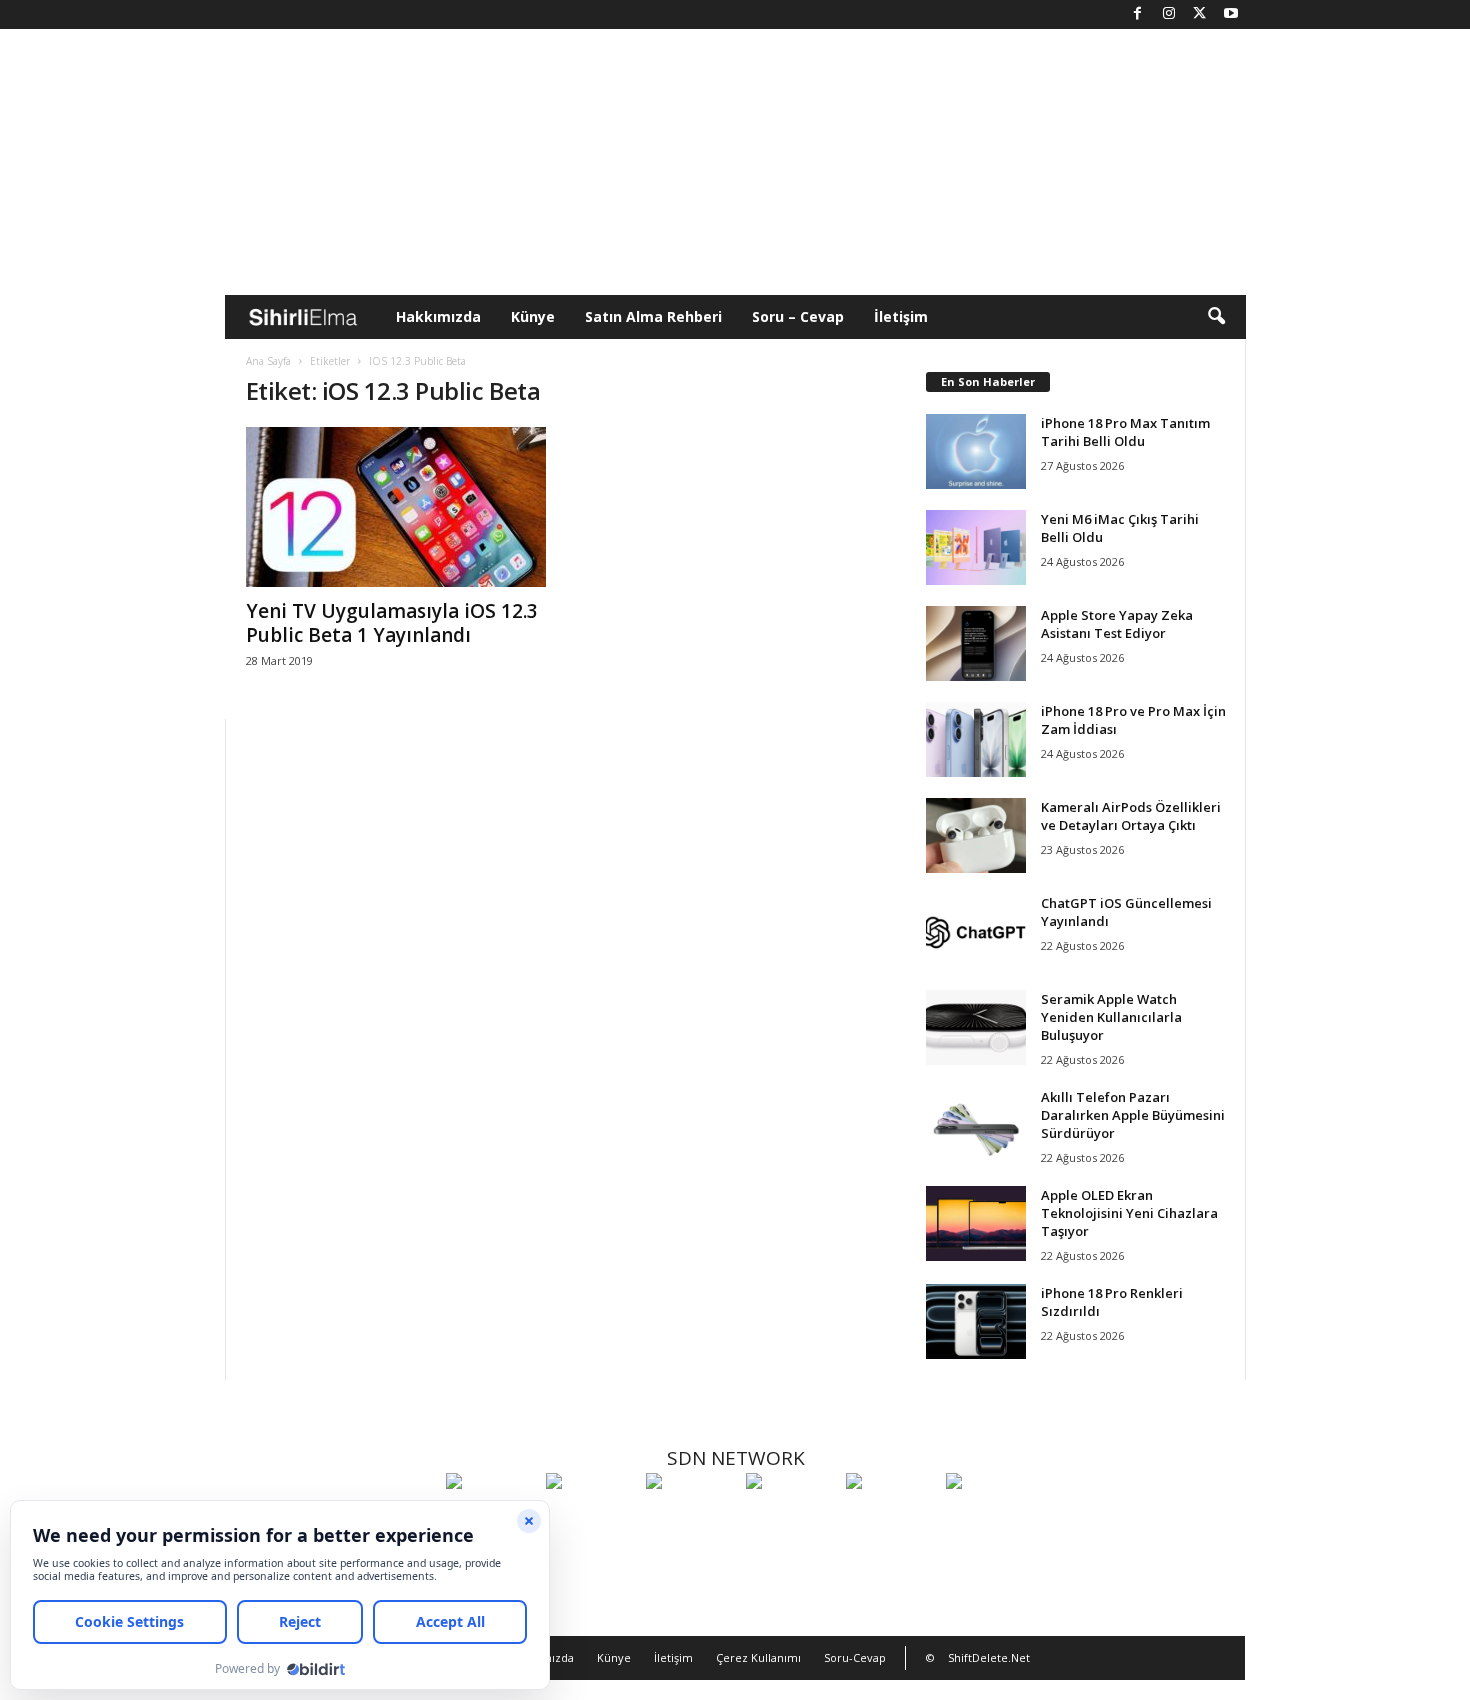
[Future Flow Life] (991, 1518)
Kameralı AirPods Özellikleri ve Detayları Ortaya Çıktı (1131, 816)
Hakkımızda (438, 316)
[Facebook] (1138, 14)
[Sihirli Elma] (591, 1518)
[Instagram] (1169, 14)
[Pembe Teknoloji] (891, 1518)
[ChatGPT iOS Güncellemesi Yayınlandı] (976, 931)
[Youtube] (1231, 14)
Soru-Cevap (855, 1657)
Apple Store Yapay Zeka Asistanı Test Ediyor (1117, 624)
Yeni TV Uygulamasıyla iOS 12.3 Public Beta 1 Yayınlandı (392, 623)
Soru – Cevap (798, 316)
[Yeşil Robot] (691, 1518)
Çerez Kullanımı (758, 1657)
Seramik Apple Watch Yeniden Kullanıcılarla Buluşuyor (1111, 1017)
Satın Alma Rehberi (653, 316)
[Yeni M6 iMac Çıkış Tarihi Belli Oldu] (976, 547)
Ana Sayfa (268, 361)
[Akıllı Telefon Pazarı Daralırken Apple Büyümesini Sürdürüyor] (976, 1125)
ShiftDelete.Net (989, 1657)
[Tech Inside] (791, 1518)
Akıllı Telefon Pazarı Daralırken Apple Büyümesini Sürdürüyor (1133, 1115)
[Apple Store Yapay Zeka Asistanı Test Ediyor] (976, 643)
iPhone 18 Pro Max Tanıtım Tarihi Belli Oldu (1125, 432)
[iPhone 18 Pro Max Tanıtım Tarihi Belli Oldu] (976, 451)
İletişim (901, 316)
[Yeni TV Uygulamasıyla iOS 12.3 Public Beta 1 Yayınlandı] (396, 507)
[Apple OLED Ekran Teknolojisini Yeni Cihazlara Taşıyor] (976, 1223)
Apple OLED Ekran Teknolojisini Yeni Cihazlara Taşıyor (1129, 1213)
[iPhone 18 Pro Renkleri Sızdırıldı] (976, 1321)
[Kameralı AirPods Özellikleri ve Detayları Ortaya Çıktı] (976, 835)
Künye (533, 316)
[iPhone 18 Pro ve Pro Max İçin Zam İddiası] (976, 739)
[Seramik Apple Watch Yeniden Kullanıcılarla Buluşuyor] (976, 1027)
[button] (1216, 317)
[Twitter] (1200, 14)
